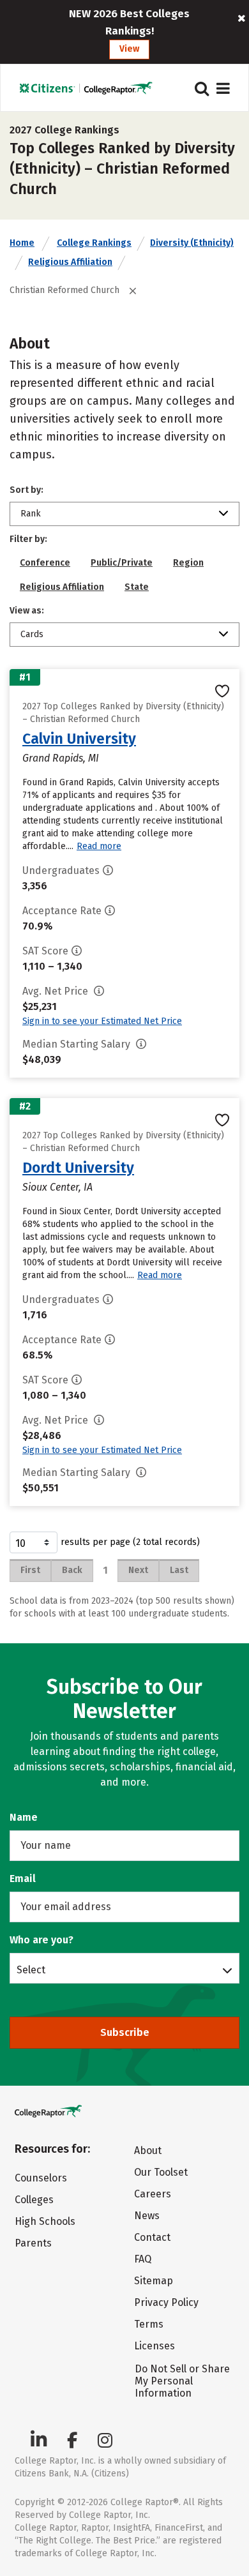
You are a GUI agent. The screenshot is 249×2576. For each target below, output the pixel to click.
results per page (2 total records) (130, 1542)
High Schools (45, 2221)
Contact (152, 2237)
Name (24, 1817)
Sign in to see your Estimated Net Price (102, 1021)
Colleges (34, 2200)
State (137, 587)
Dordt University (78, 1168)
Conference (45, 563)
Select (31, 1970)
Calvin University (79, 739)
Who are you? (41, 1940)
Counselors (41, 2178)
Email (23, 1879)
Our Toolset (161, 2172)
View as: (27, 611)
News (147, 2216)
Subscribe (125, 2032)
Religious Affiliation (70, 262)
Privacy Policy (166, 2302)
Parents (33, 2243)
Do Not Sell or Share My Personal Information (182, 2381)
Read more (99, 846)
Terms (149, 2324)
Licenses (155, 2346)
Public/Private (122, 563)
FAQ (143, 2259)
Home (22, 243)
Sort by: (26, 490)
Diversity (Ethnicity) (192, 243)
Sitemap (154, 2281)
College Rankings (94, 243)
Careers (153, 2194)
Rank (31, 514)
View (129, 49)
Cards (32, 634)
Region (188, 563)
